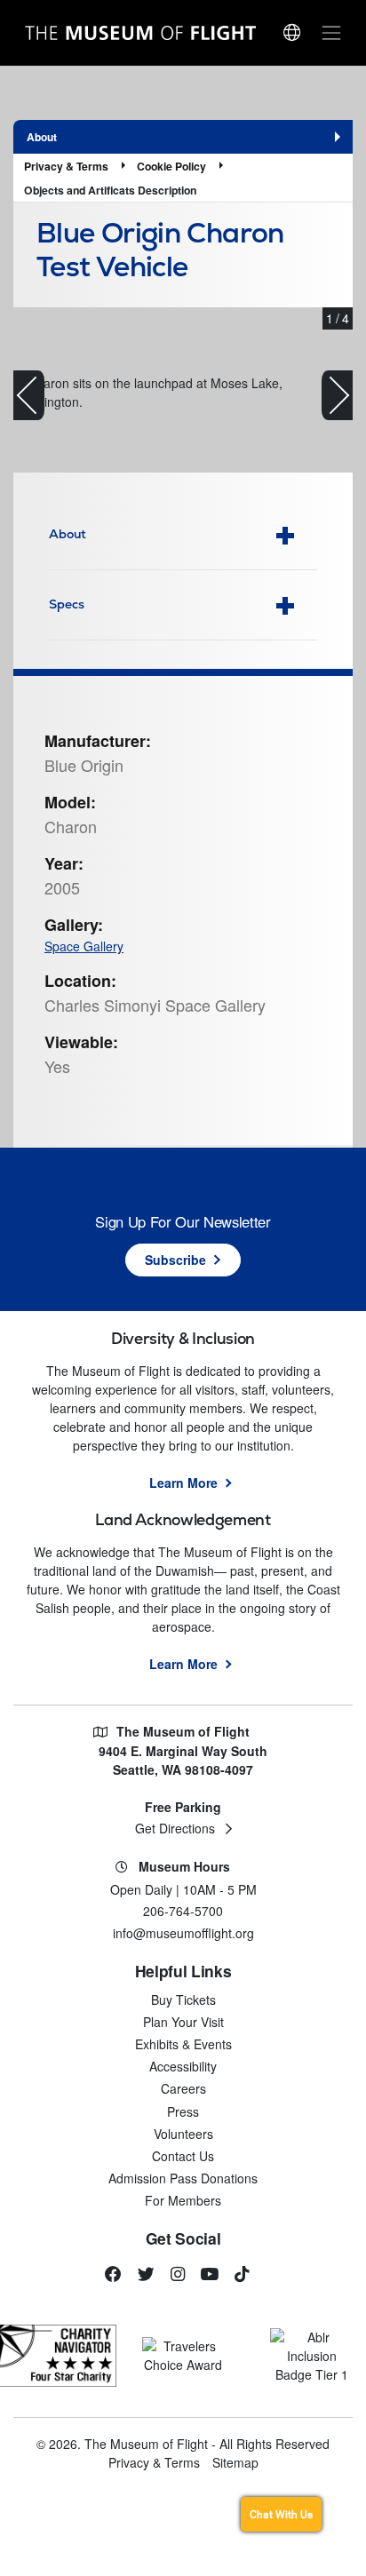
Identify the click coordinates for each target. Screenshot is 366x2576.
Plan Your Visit (183, 2022)
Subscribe (175, 1260)
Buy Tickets (183, 2000)
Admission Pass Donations (183, 2178)
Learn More (183, 1483)
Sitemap (235, 2462)
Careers (183, 2088)
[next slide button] (337, 395)
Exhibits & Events (183, 2044)
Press (183, 2111)
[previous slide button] (29, 395)
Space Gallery (84, 946)
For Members (183, 2200)
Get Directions (175, 1828)
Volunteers (183, 2134)
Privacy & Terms (66, 166)
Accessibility (183, 2066)
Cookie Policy (171, 166)
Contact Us (183, 2156)
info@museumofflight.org (183, 1933)
